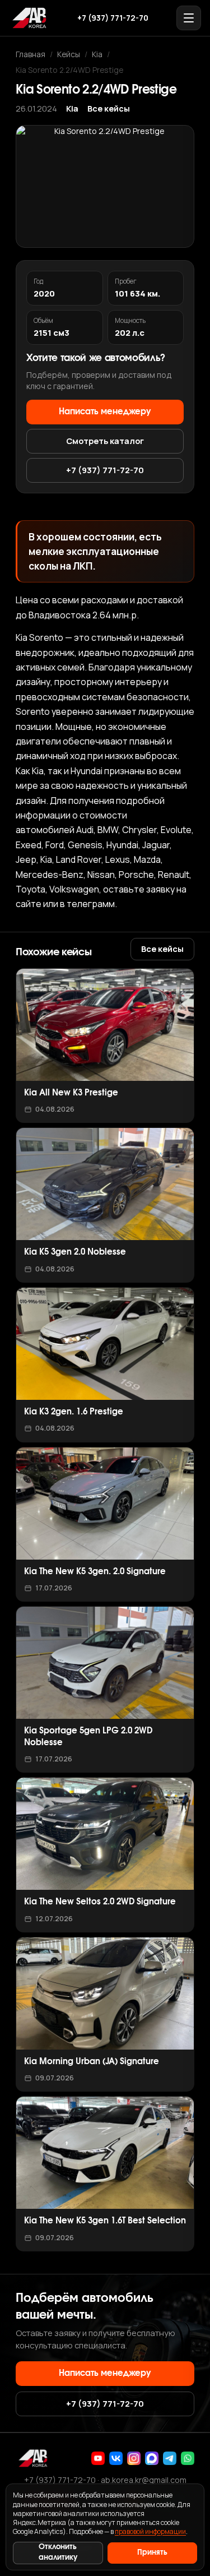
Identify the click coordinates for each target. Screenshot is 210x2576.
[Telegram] (170, 2458)
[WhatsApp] (188, 2458)
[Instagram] (134, 2458)
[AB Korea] (29, 18)
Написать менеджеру (105, 412)
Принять (152, 2553)
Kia (97, 54)
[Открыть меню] (189, 18)
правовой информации (150, 2531)
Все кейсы (109, 108)
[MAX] (152, 2458)
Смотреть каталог (105, 441)
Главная (31, 54)
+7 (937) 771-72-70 (113, 18)
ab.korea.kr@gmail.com (144, 2480)
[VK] (116, 2458)
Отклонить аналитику (58, 2552)
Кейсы (69, 54)
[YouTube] (98, 2458)
